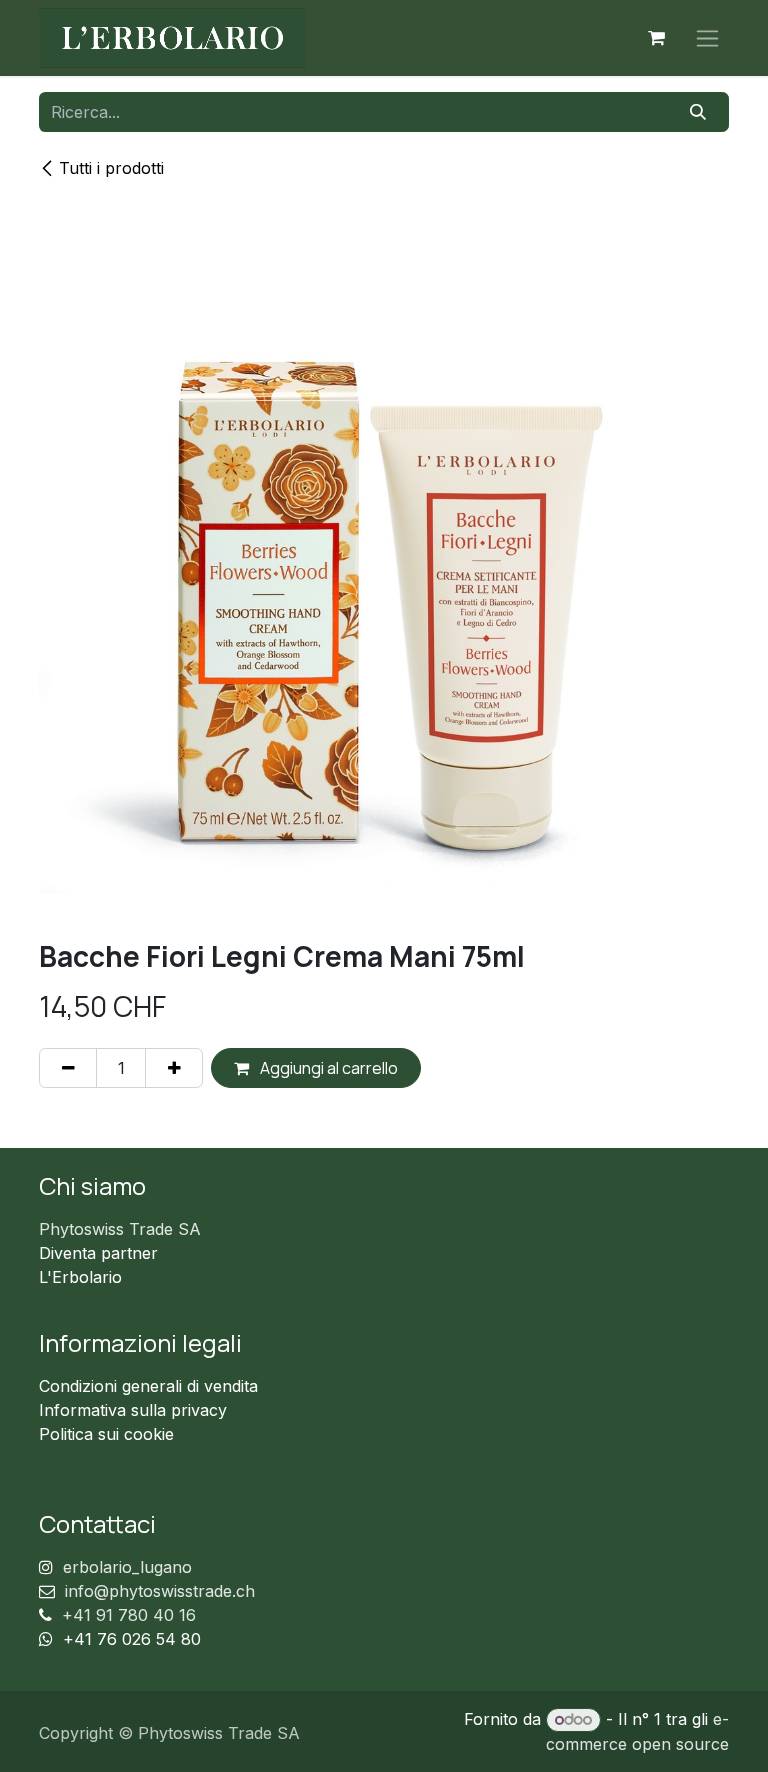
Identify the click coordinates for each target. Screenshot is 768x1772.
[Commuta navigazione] (707, 38)
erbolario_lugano (127, 1567)
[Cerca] (698, 112)
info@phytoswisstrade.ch (160, 1591)
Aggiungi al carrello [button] (327, 1068)
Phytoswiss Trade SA (120, 1229)
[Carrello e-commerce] (656, 38)
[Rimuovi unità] (68, 1068)
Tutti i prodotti (111, 168)
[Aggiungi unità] (174, 1068)
